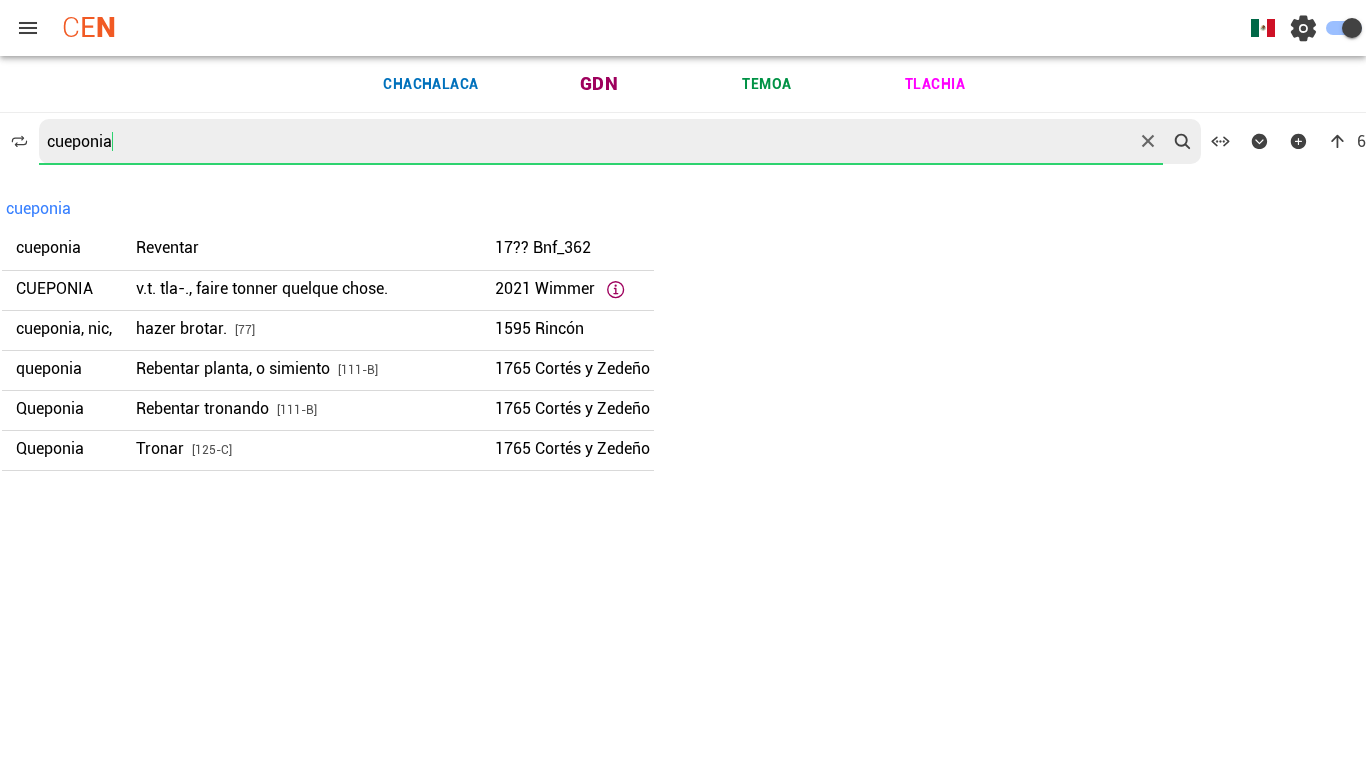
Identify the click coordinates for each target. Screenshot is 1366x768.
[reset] (1148, 141)
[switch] (1344, 28)
